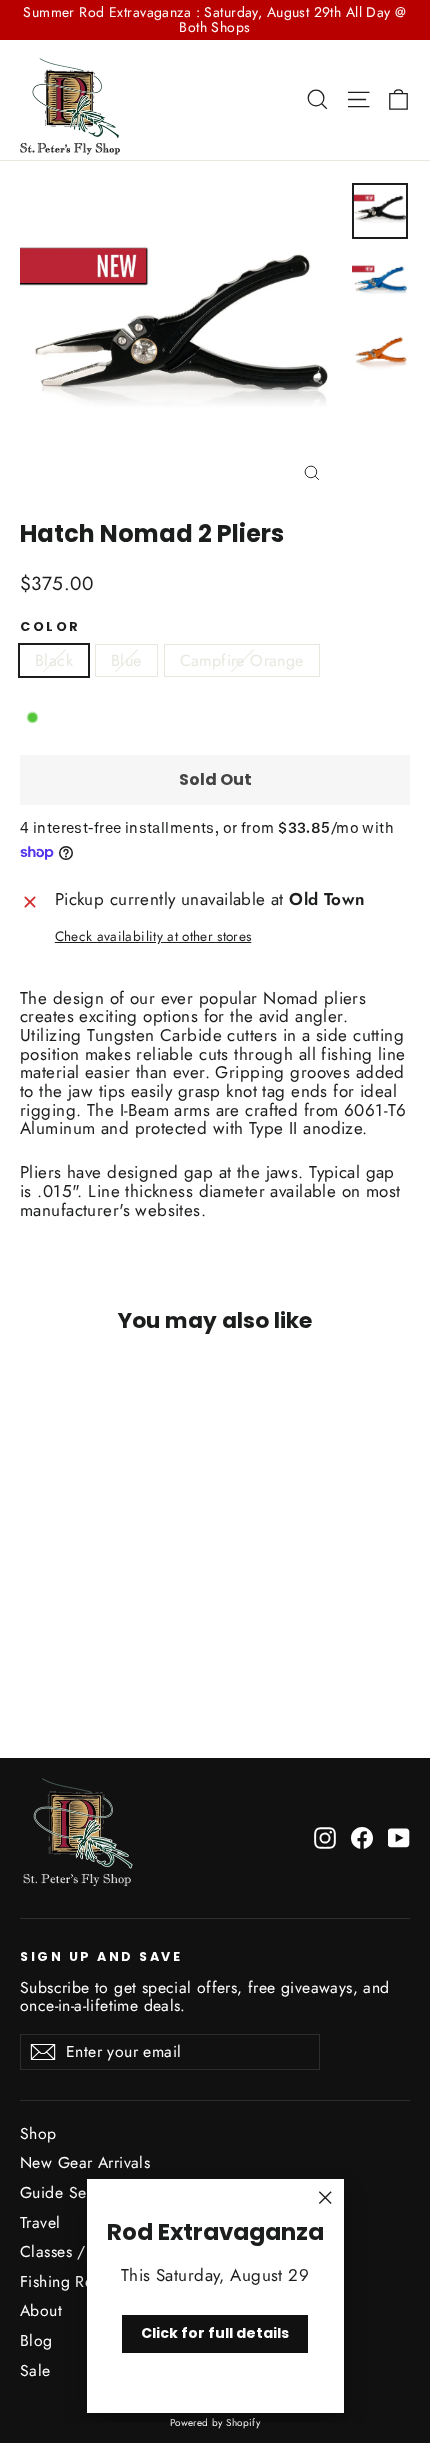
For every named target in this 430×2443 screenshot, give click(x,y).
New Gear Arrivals (85, 2162)
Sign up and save (101, 1956)
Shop (38, 2133)
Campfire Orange (242, 660)
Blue (126, 660)
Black (54, 660)
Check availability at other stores (153, 936)
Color (50, 626)
